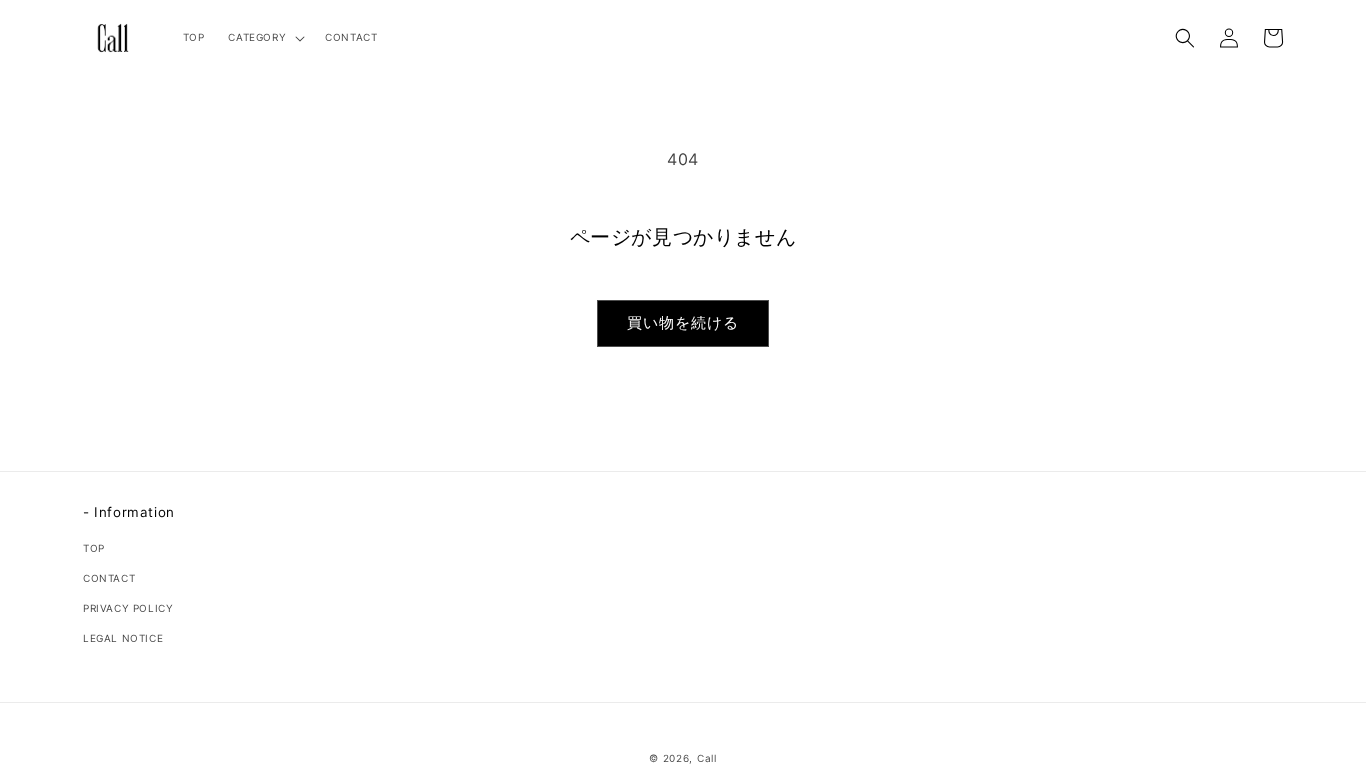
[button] (264, 37)
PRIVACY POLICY (128, 608)
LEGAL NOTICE (123, 638)
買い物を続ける (683, 322)
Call (707, 758)
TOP (94, 548)
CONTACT (109, 578)
